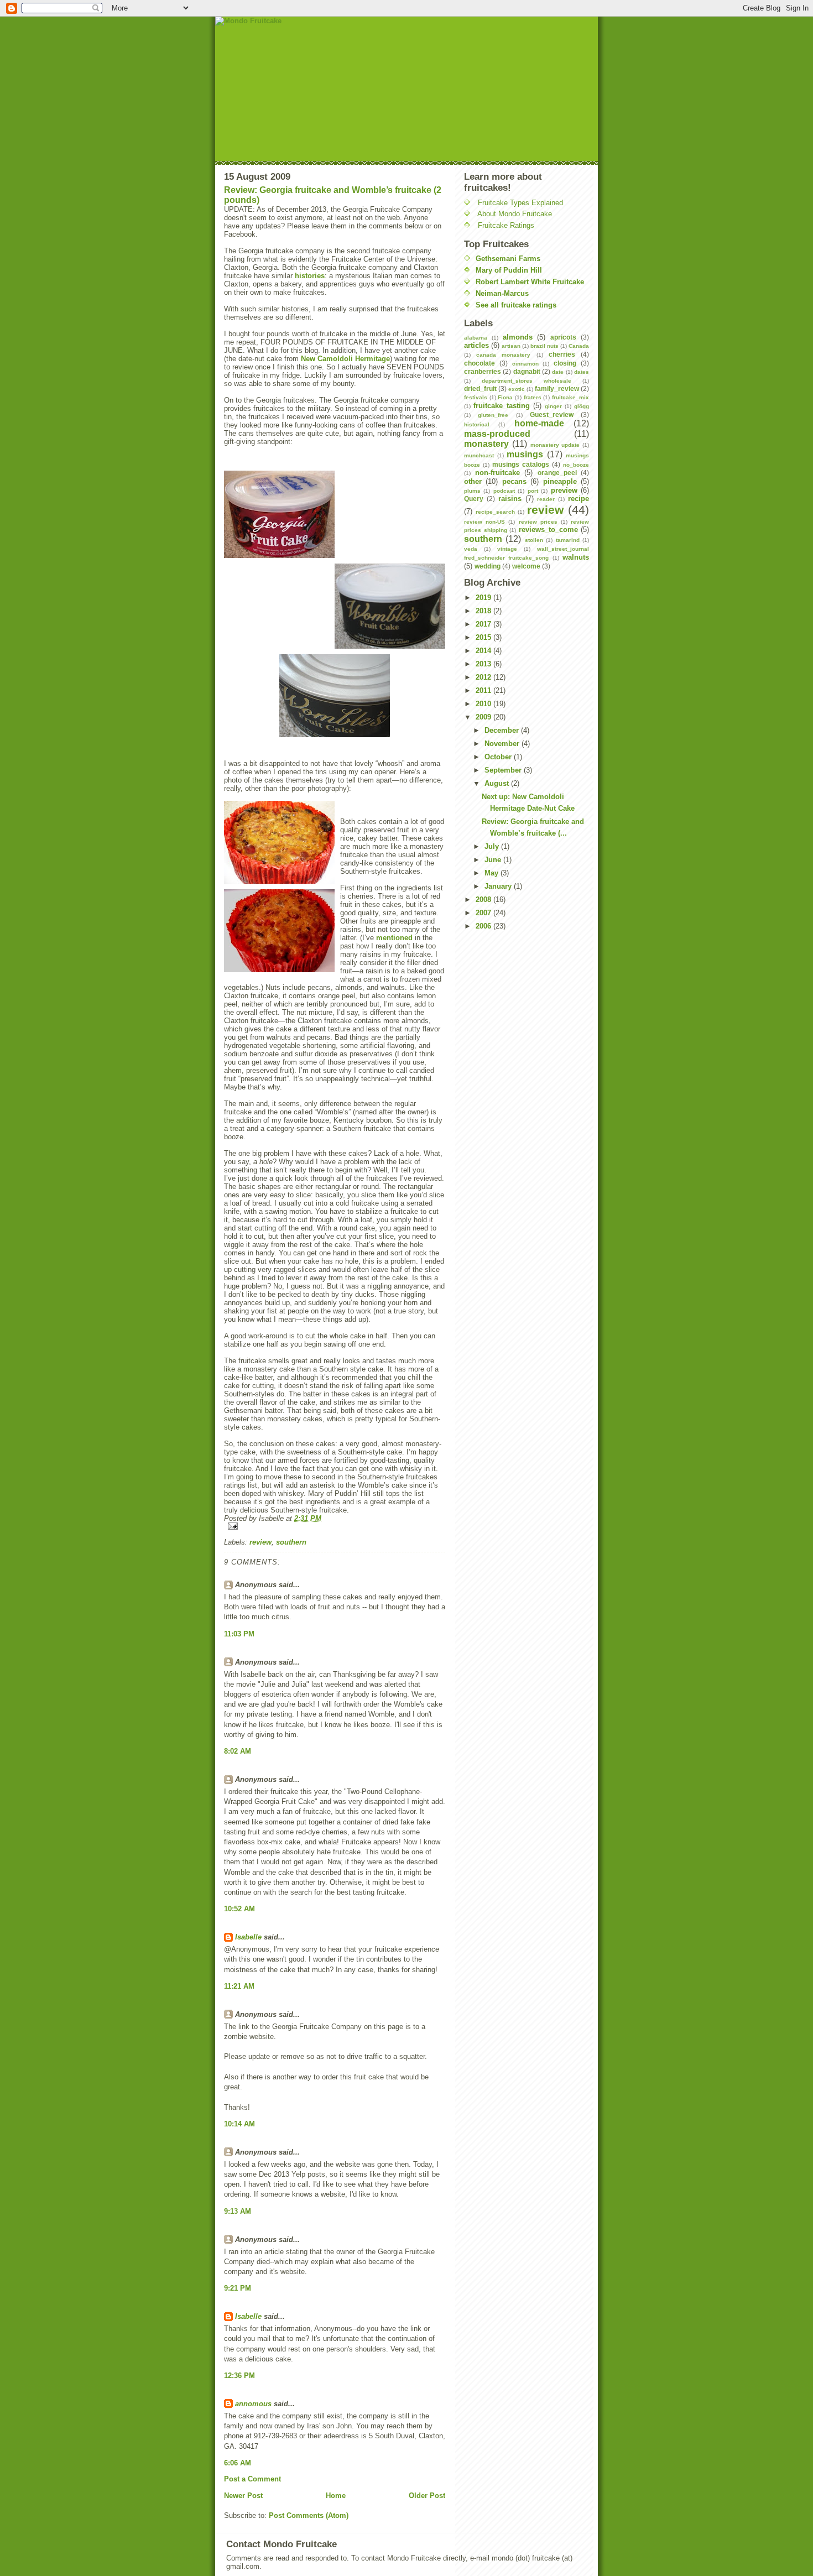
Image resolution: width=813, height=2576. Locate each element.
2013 (484, 664)
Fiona (505, 397)
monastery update (555, 445)
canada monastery (503, 355)
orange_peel (557, 473)
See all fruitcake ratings (516, 305)
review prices (538, 522)
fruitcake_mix (570, 397)
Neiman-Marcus (502, 293)
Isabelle (248, 1937)
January (499, 886)
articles (476, 345)
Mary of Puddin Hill (509, 270)
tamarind (568, 540)
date (558, 372)
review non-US (484, 522)
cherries (562, 354)
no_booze (576, 465)
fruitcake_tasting (502, 406)
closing (565, 363)
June (494, 860)
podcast (504, 491)
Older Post (427, 2496)
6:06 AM (238, 2463)
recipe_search (495, 512)
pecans (514, 481)
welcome (526, 566)
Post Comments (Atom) (309, 2515)
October (499, 757)
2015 (484, 637)
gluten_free (493, 415)
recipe (579, 499)
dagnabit (527, 371)
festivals (476, 397)
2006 (484, 926)
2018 (484, 611)
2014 (484, 651)
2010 (484, 704)
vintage (507, 549)
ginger (553, 406)
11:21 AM (239, 1986)
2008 (484, 899)
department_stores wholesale (527, 381)
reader (546, 499)
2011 (484, 690)
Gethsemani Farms (508, 259)
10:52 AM (239, 1909)
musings (525, 454)
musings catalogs (521, 464)
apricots (563, 337)
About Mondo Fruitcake (515, 214)
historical (477, 424)
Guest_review (552, 414)
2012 (484, 677)
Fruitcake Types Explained (520, 203)
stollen (534, 540)
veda (471, 549)
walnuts (576, 557)
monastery (486, 444)
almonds (518, 337)
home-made (539, 423)
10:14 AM (239, 2124)
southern (291, 1542)
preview (564, 490)
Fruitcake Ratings (506, 225)
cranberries (483, 371)
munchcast (479, 455)
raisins (510, 499)
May (493, 873)
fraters (533, 397)
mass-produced (497, 434)
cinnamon (525, 364)
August (498, 783)
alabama (476, 338)
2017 (484, 624)
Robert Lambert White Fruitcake (530, 282)
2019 (484, 598)
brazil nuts (544, 346)
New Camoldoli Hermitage (345, 359)
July (493, 846)
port (533, 491)
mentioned (394, 938)
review (260, 1542)
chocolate (480, 363)
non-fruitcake (497, 473)
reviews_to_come (548, 530)
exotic (517, 389)
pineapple (560, 481)
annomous (253, 2404)
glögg (582, 406)
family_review (557, 389)
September (504, 770)
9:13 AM (238, 2211)
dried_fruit (480, 389)
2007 (484, 913)
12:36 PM (239, 2376)
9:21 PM (238, 2288)
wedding (488, 566)
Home (336, 2496)
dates (582, 372)
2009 (484, 717)
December (503, 730)
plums (472, 491)
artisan (511, 346)
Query (474, 499)
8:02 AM (238, 1751)
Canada (579, 346)
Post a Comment (252, 2479)
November (503, 744)
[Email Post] (335, 1526)
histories (310, 276)
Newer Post (243, 2496)
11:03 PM (239, 1634)
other (473, 481)
